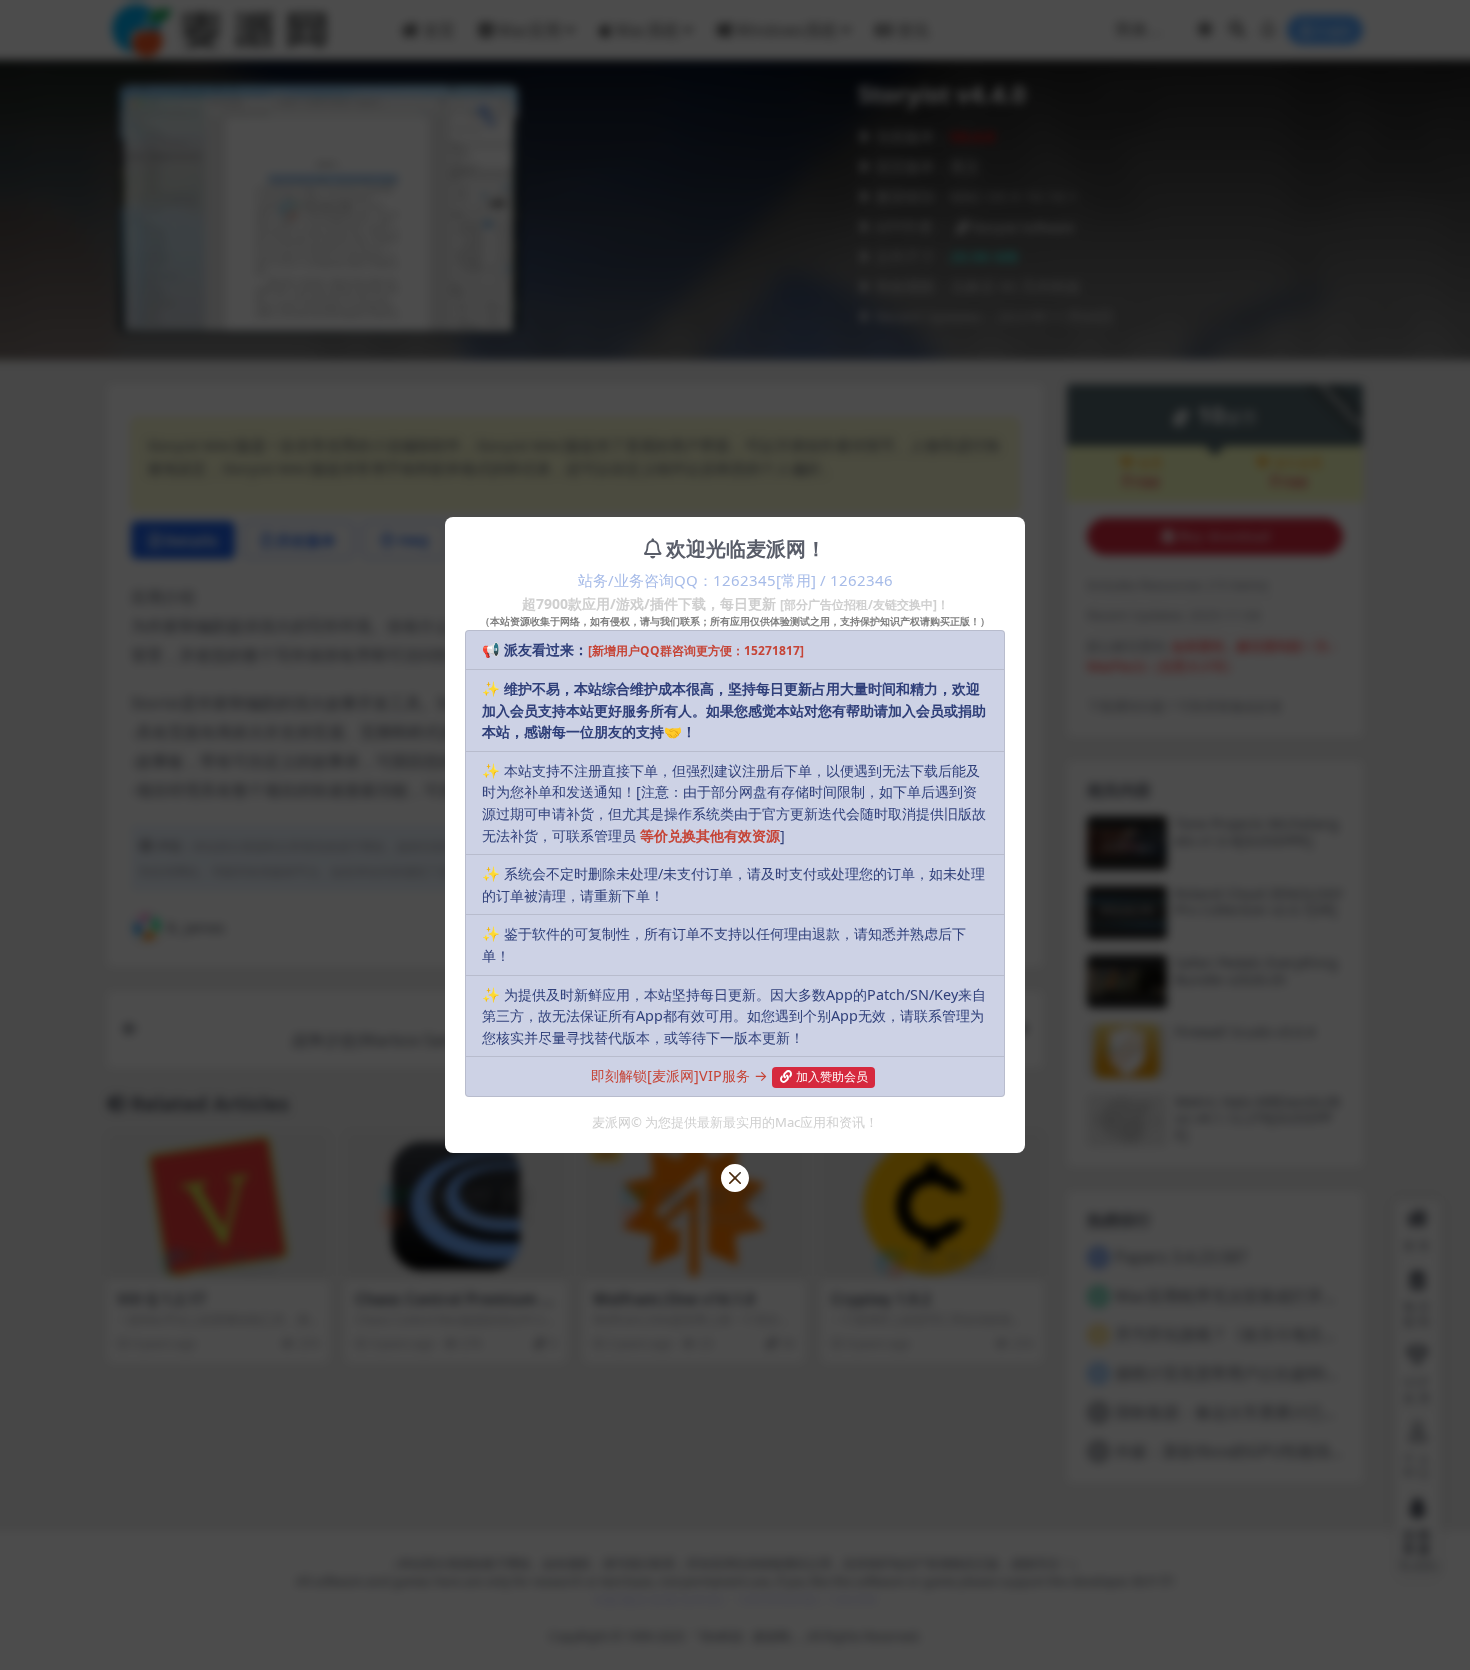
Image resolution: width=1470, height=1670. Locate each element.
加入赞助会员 (832, 1076)
